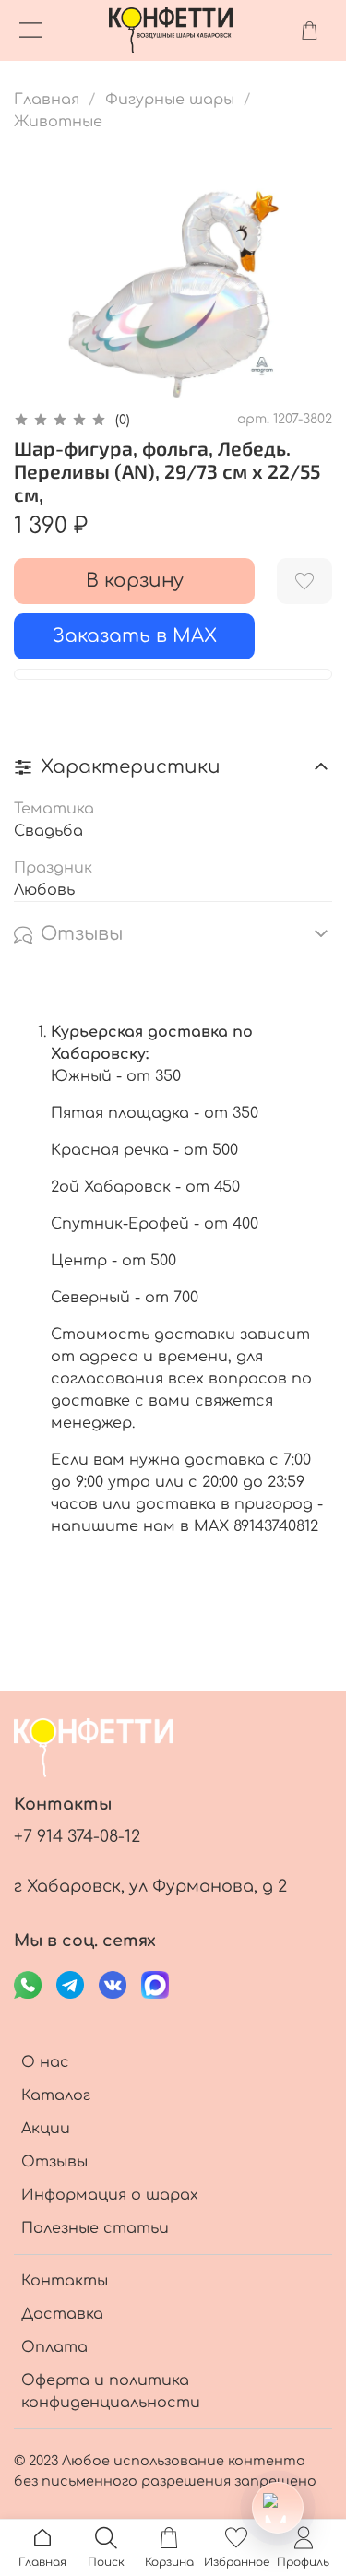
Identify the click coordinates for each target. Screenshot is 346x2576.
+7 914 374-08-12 (77, 1836)
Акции (46, 2129)
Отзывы (54, 2162)
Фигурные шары (170, 100)
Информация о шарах (110, 2195)
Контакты (65, 2281)
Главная (47, 100)
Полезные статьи (95, 2228)
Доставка (62, 2314)
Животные (58, 122)
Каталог (56, 2095)
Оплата (54, 2347)
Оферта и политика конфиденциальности (111, 2392)
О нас (45, 2062)
